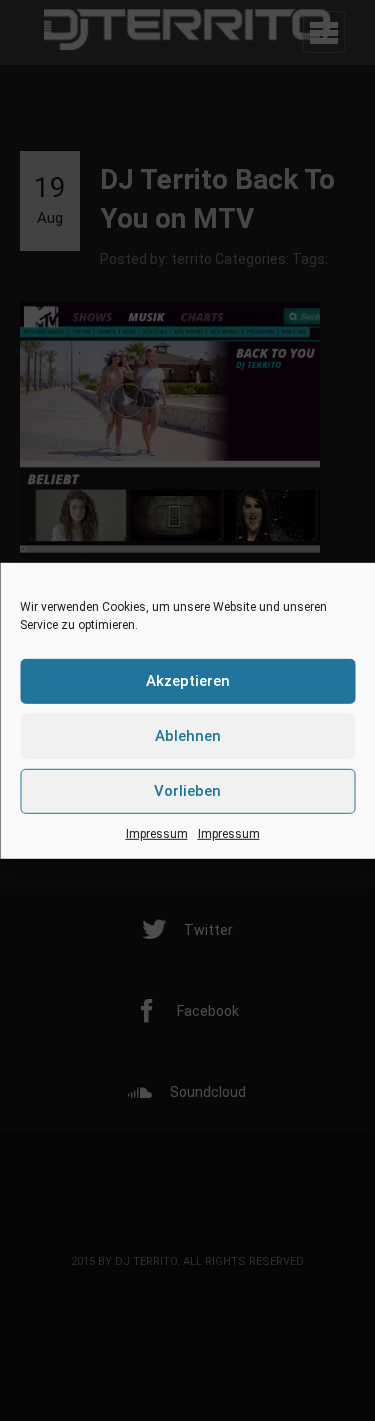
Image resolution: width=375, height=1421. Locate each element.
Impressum (157, 833)
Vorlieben (187, 791)
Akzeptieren (188, 681)
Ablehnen (188, 736)
